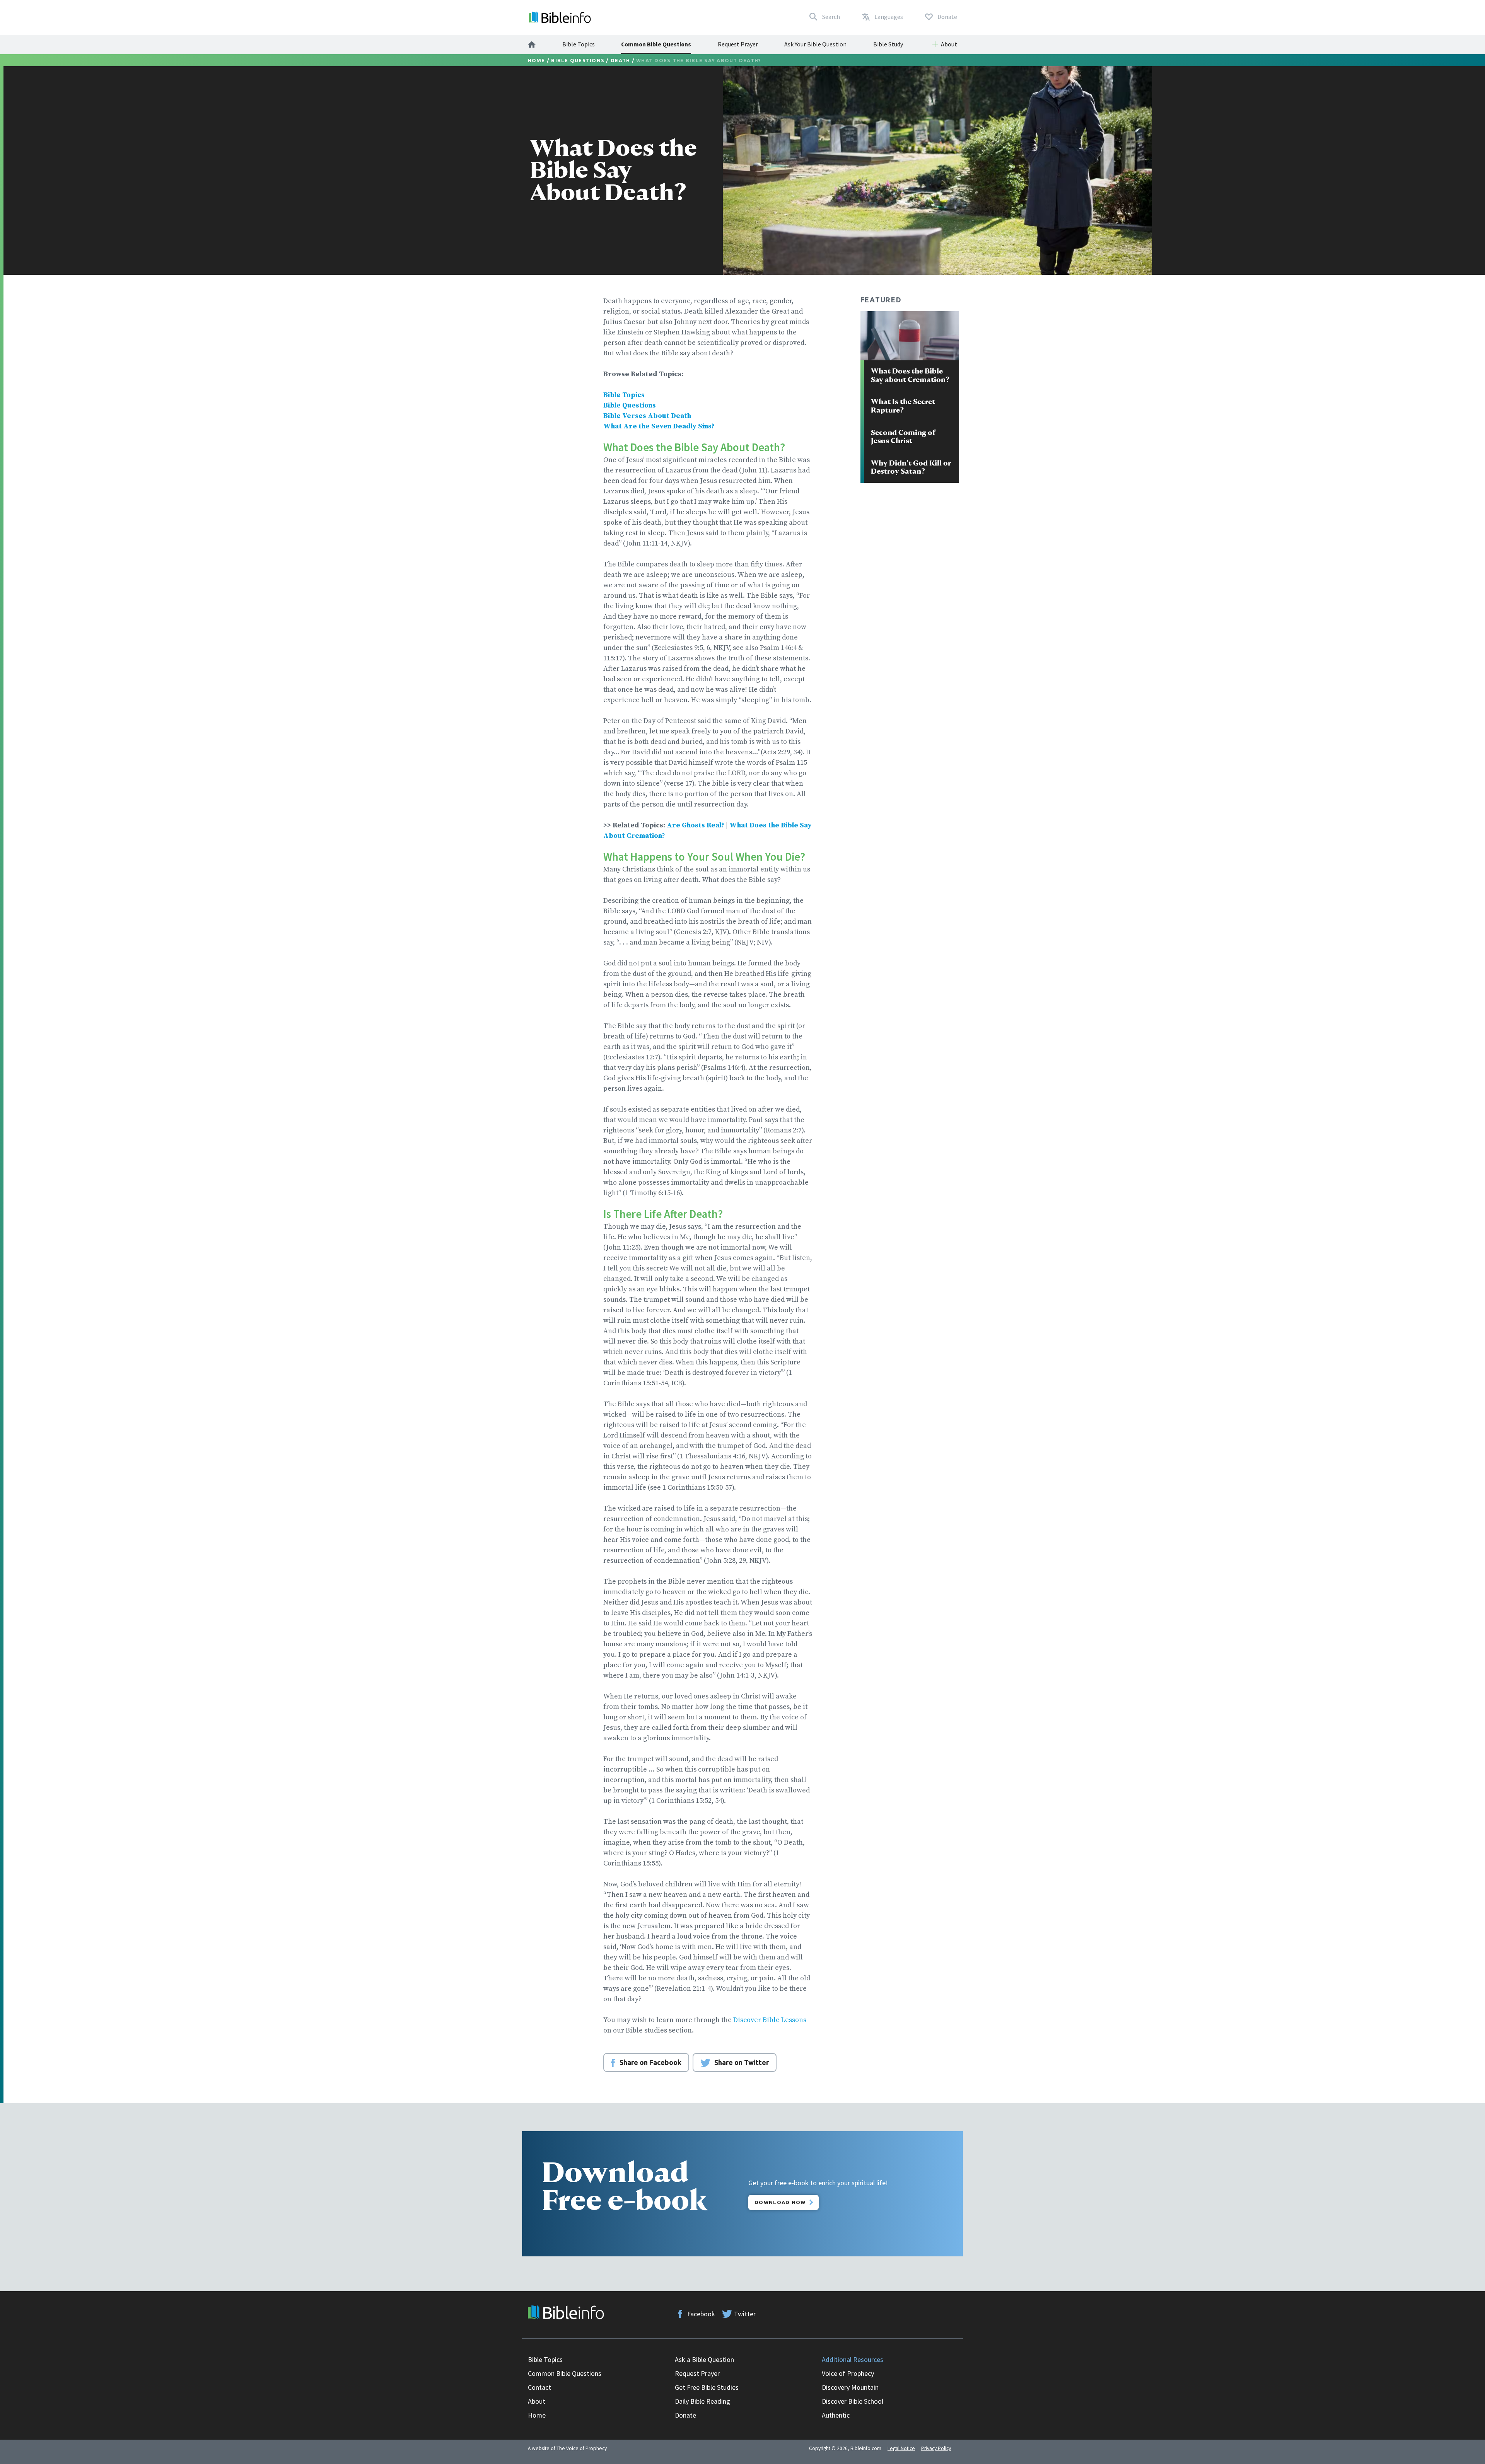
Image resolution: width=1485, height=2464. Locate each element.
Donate (685, 2415)
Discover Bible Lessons (770, 2020)
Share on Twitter (742, 2062)
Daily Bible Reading (702, 2401)
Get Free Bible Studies (707, 2387)
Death (620, 60)
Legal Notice (901, 2448)
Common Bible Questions (656, 44)
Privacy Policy (936, 2448)
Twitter (745, 2314)
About (537, 2401)
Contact (539, 2387)
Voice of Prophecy (848, 2373)
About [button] (949, 44)
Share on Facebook (650, 2062)
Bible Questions (578, 60)
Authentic (836, 2415)
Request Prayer (738, 44)
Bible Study (888, 44)
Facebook (701, 2314)
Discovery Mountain (850, 2387)
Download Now (780, 2202)
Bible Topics (579, 44)
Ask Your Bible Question (815, 44)
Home (537, 60)
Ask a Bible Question (704, 2359)
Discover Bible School (853, 2401)
